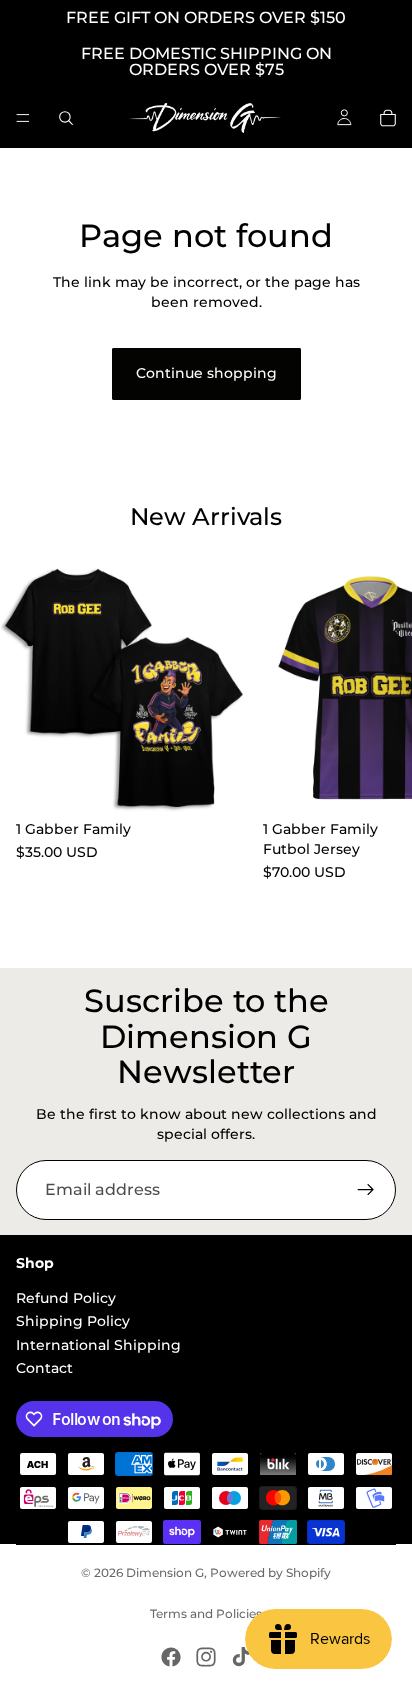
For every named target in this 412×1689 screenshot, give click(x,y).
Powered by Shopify (270, 1572)
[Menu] (23, 118)
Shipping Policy (73, 1321)
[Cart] (388, 118)
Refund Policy (66, 1298)
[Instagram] (206, 1657)
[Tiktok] (241, 1657)
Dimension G (165, 1572)
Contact (44, 1368)
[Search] (66, 118)
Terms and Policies (206, 1613)
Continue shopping (206, 373)
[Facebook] (171, 1657)
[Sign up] (366, 1190)
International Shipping (98, 1345)
